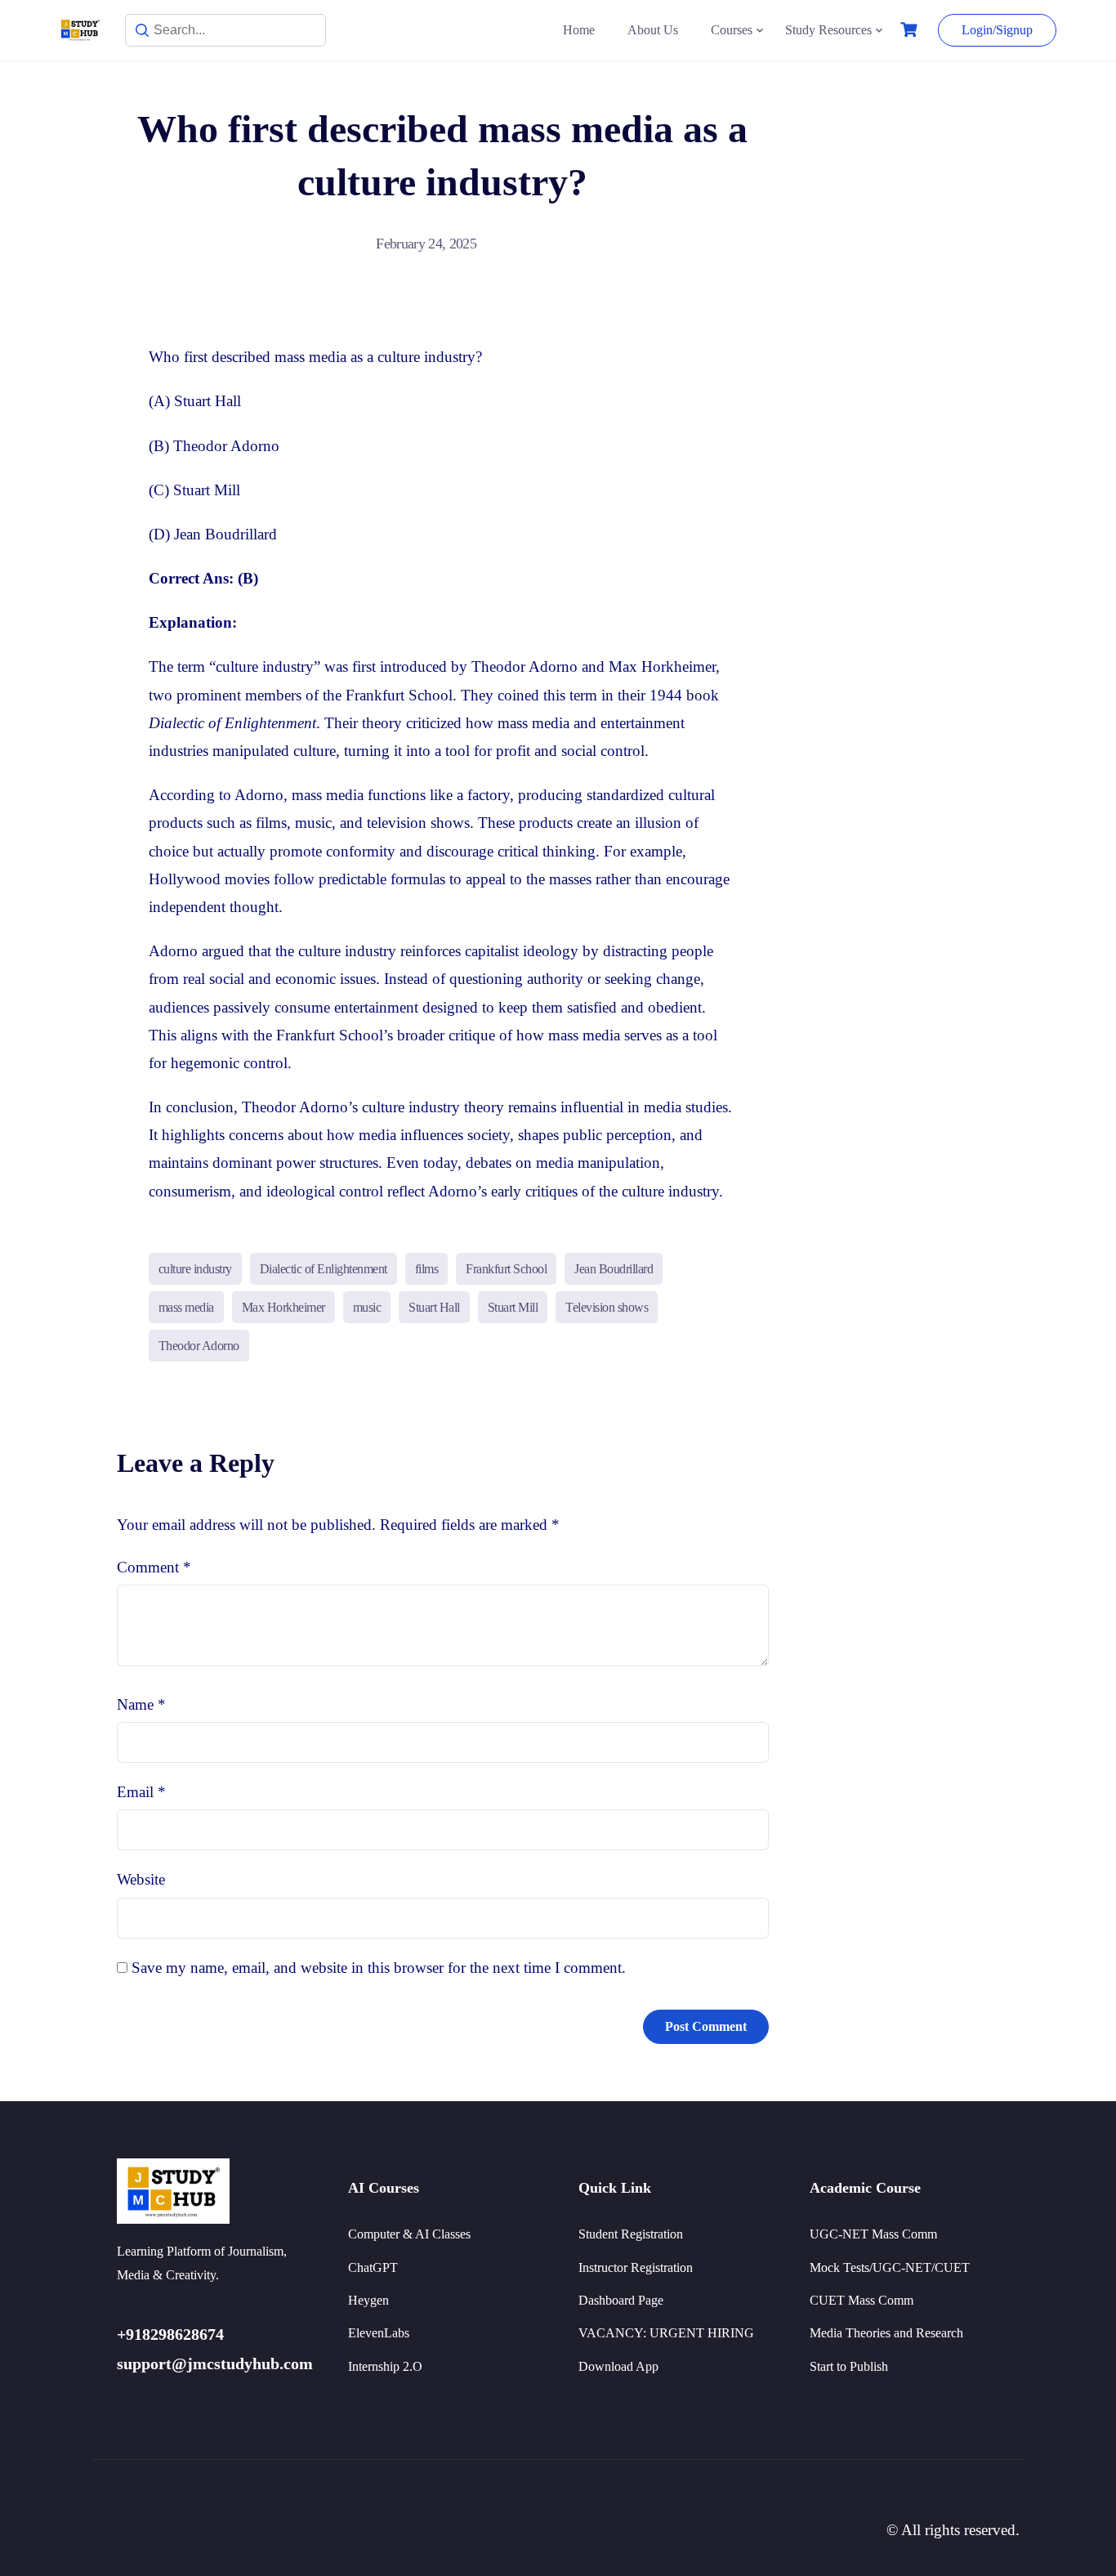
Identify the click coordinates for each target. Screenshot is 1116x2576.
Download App (618, 2366)
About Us (653, 30)
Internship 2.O (385, 2366)
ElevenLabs (379, 2333)
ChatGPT (373, 2267)
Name (141, 1704)
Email (141, 1792)
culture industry (195, 1269)
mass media (186, 1307)
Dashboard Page (621, 2300)
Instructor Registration (636, 2267)
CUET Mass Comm (862, 2300)
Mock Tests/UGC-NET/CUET (890, 2267)
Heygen (368, 2300)
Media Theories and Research (886, 2333)
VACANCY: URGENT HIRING (666, 2333)
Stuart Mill (513, 1307)
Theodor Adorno (199, 1346)
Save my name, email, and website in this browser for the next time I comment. (379, 1968)
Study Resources (828, 30)
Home (579, 30)
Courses (732, 30)
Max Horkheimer (283, 1307)
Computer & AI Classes (409, 2234)
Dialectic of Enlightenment (324, 1269)
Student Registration (631, 2234)
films (427, 1269)
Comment (154, 1567)
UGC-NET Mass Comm (873, 2234)
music (367, 1307)
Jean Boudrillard (614, 1269)
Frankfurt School (506, 1269)
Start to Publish (849, 2366)
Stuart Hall (434, 1307)
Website (141, 1879)
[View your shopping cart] (911, 30)
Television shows (607, 1307)
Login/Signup (997, 30)
